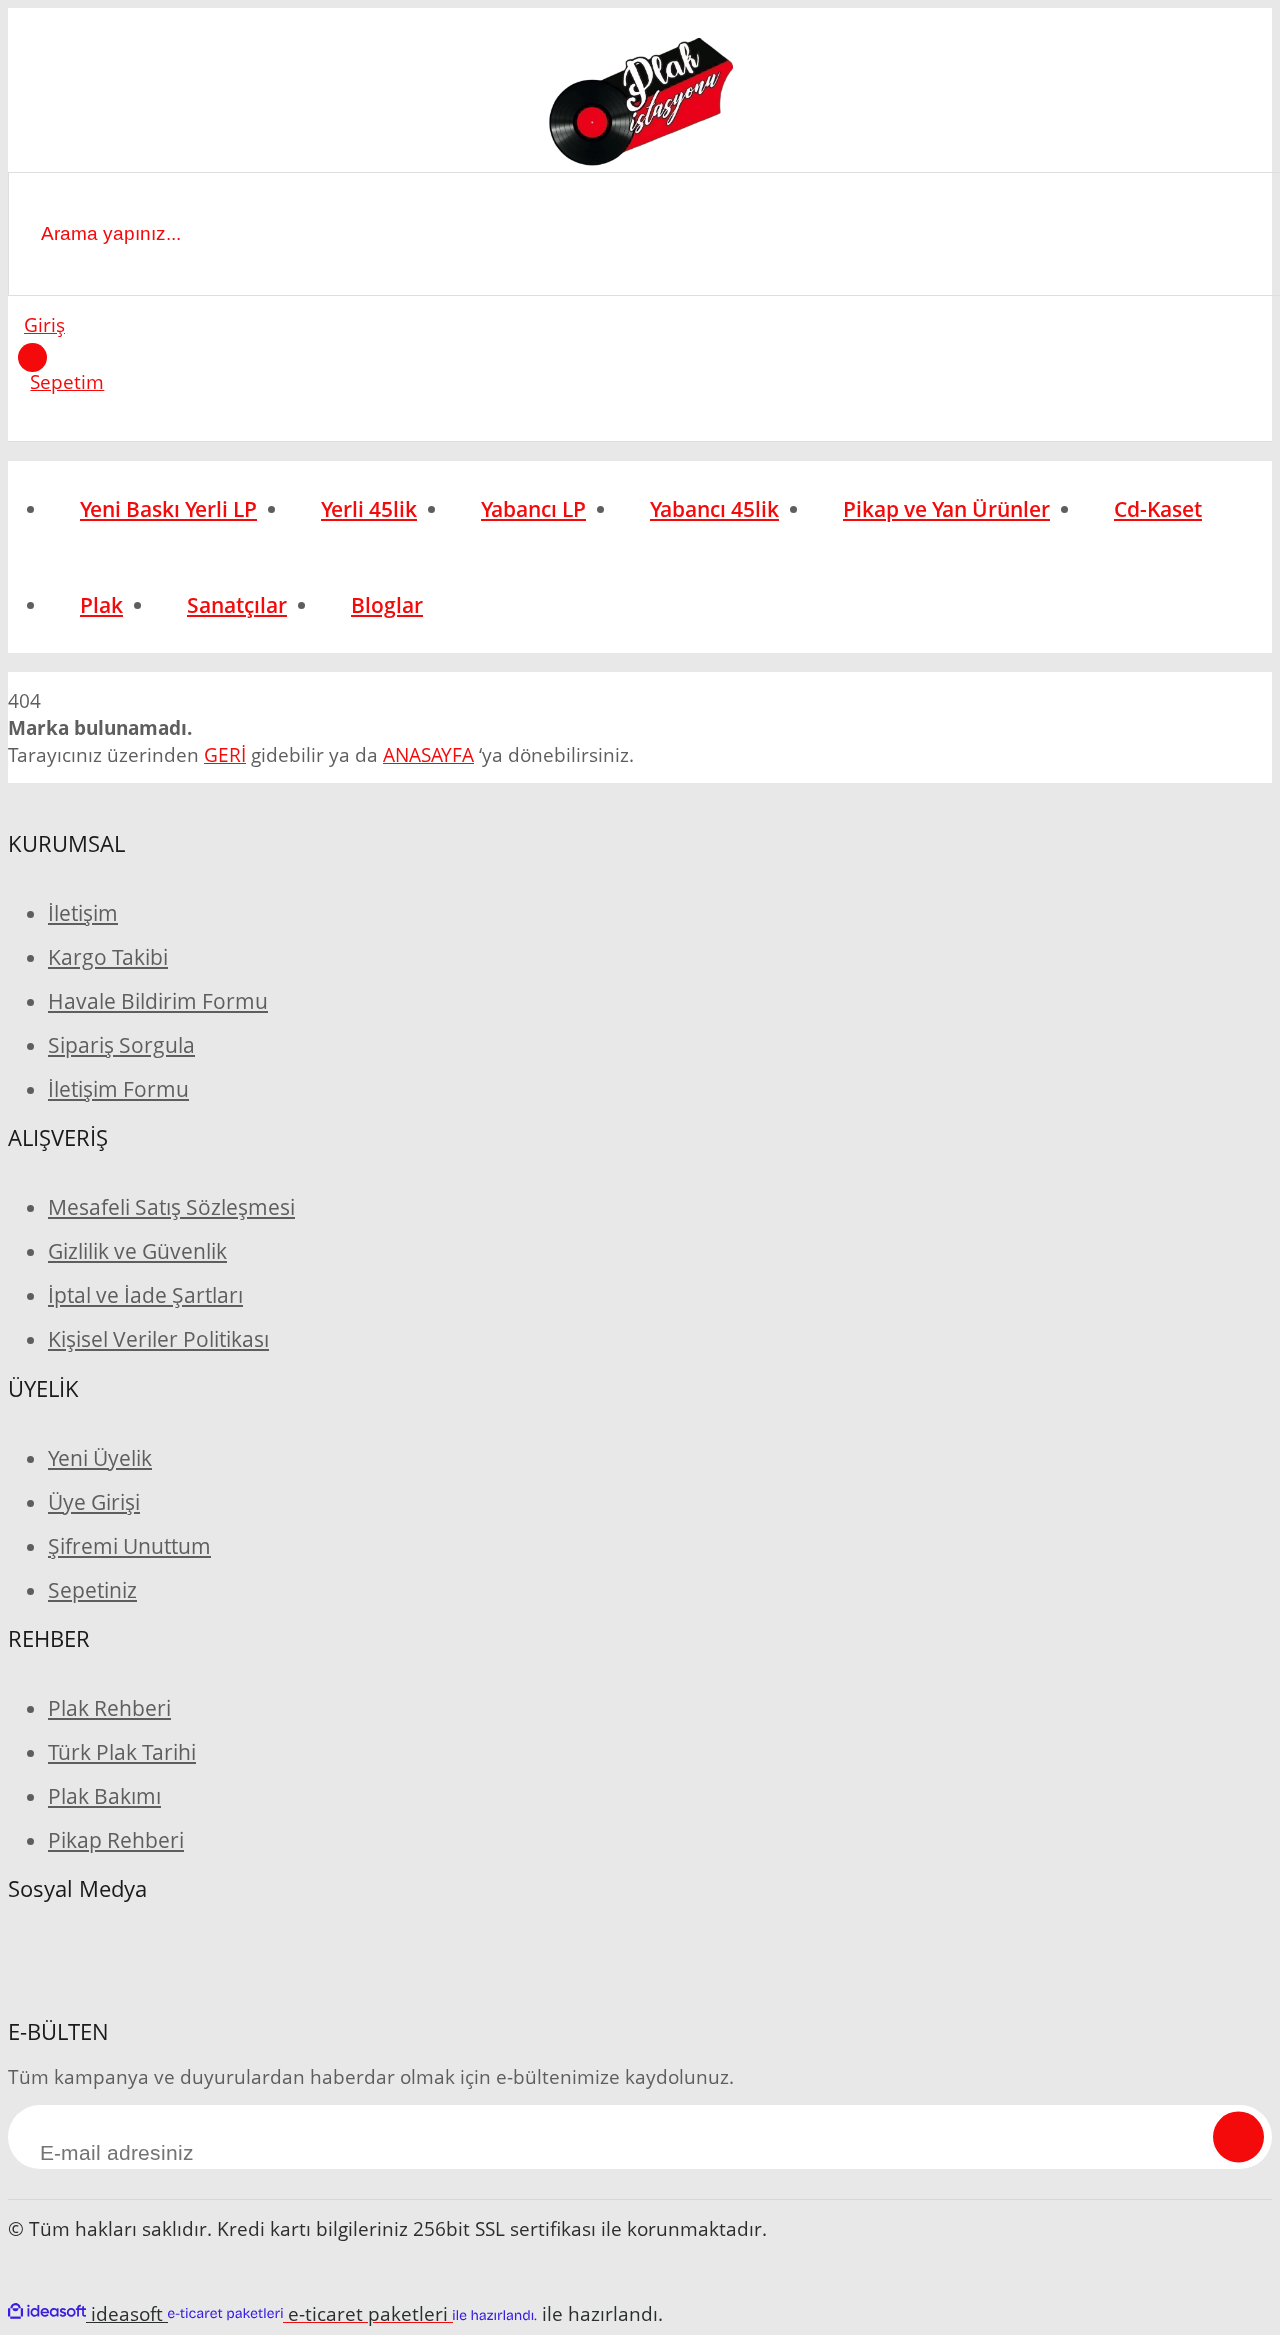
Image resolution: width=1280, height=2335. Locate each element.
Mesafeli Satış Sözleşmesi (171, 1207)
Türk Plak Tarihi (122, 1752)
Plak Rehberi (109, 1708)
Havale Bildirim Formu (158, 1001)
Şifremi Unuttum (129, 1546)
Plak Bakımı (104, 1796)
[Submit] (1238, 2136)
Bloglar (387, 605)
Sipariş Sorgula (121, 1045)
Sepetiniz (92, 1590)
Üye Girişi (94, 1502)
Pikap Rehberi (116, 1840)
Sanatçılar (237, 605)
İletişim (83, 913)
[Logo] (639, 105)
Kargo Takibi (108, 957)
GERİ (225, 754)
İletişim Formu (118, 1089)
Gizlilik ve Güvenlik (137, 1251)
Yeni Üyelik (100, 1458)
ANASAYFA (428, 754)
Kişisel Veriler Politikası (158, 1339)
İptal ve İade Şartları (145, 1295)
